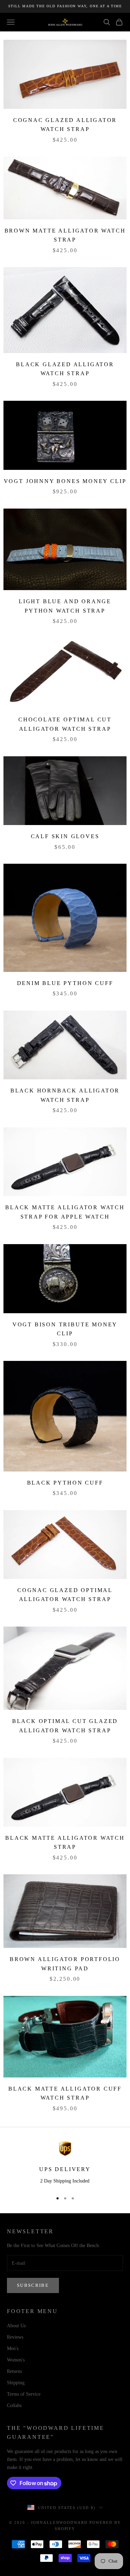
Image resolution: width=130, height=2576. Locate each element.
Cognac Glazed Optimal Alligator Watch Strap (65, 1595)
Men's (13, 2348)
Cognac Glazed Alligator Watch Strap (65, 125)
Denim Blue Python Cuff (65, 983)
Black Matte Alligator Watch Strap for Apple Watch (65, 1212)
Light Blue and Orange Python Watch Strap (65, 606)
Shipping (16, 2383)
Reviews (15, 2337)
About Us (16, 2326)
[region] (65, 2164)
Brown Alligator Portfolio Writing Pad (65, 1964)
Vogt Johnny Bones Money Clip (65, 481)
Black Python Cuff (65, 1483)
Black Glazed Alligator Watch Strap (65, 369)
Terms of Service (24, 2394)
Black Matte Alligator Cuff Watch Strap (65, 2093)
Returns (14, 2371)
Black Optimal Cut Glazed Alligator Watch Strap (65, 1726)
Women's (16, 2360)
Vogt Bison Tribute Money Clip (65, 1329)
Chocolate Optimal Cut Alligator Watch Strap (65, 724)
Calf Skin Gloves (65, 836)
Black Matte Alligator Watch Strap (65, 1843)
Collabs (14, 2405)
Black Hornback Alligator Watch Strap (65, 1095)
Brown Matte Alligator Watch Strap (65, 235)
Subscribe (33, 2285)
